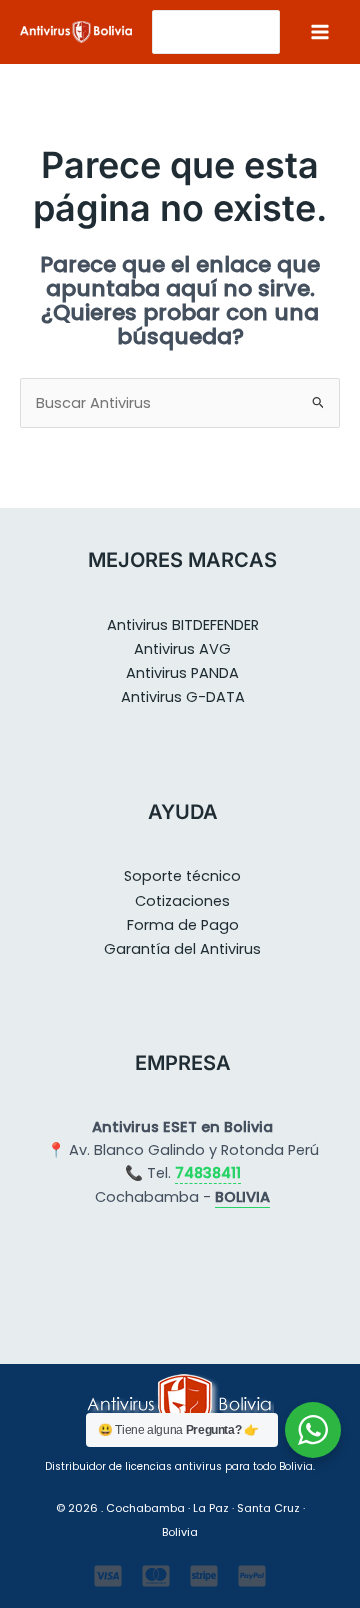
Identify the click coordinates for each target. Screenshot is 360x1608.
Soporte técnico (182, 876)
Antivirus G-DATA (183, 697)
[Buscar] (266, 32)
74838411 (208, 1173)
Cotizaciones (182, 901)
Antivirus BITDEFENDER (183, 625)
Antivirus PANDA (182, 673)
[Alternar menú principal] (320, 32)
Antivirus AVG (182, 649)
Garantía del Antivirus (182, 949)
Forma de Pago (183, 925)
